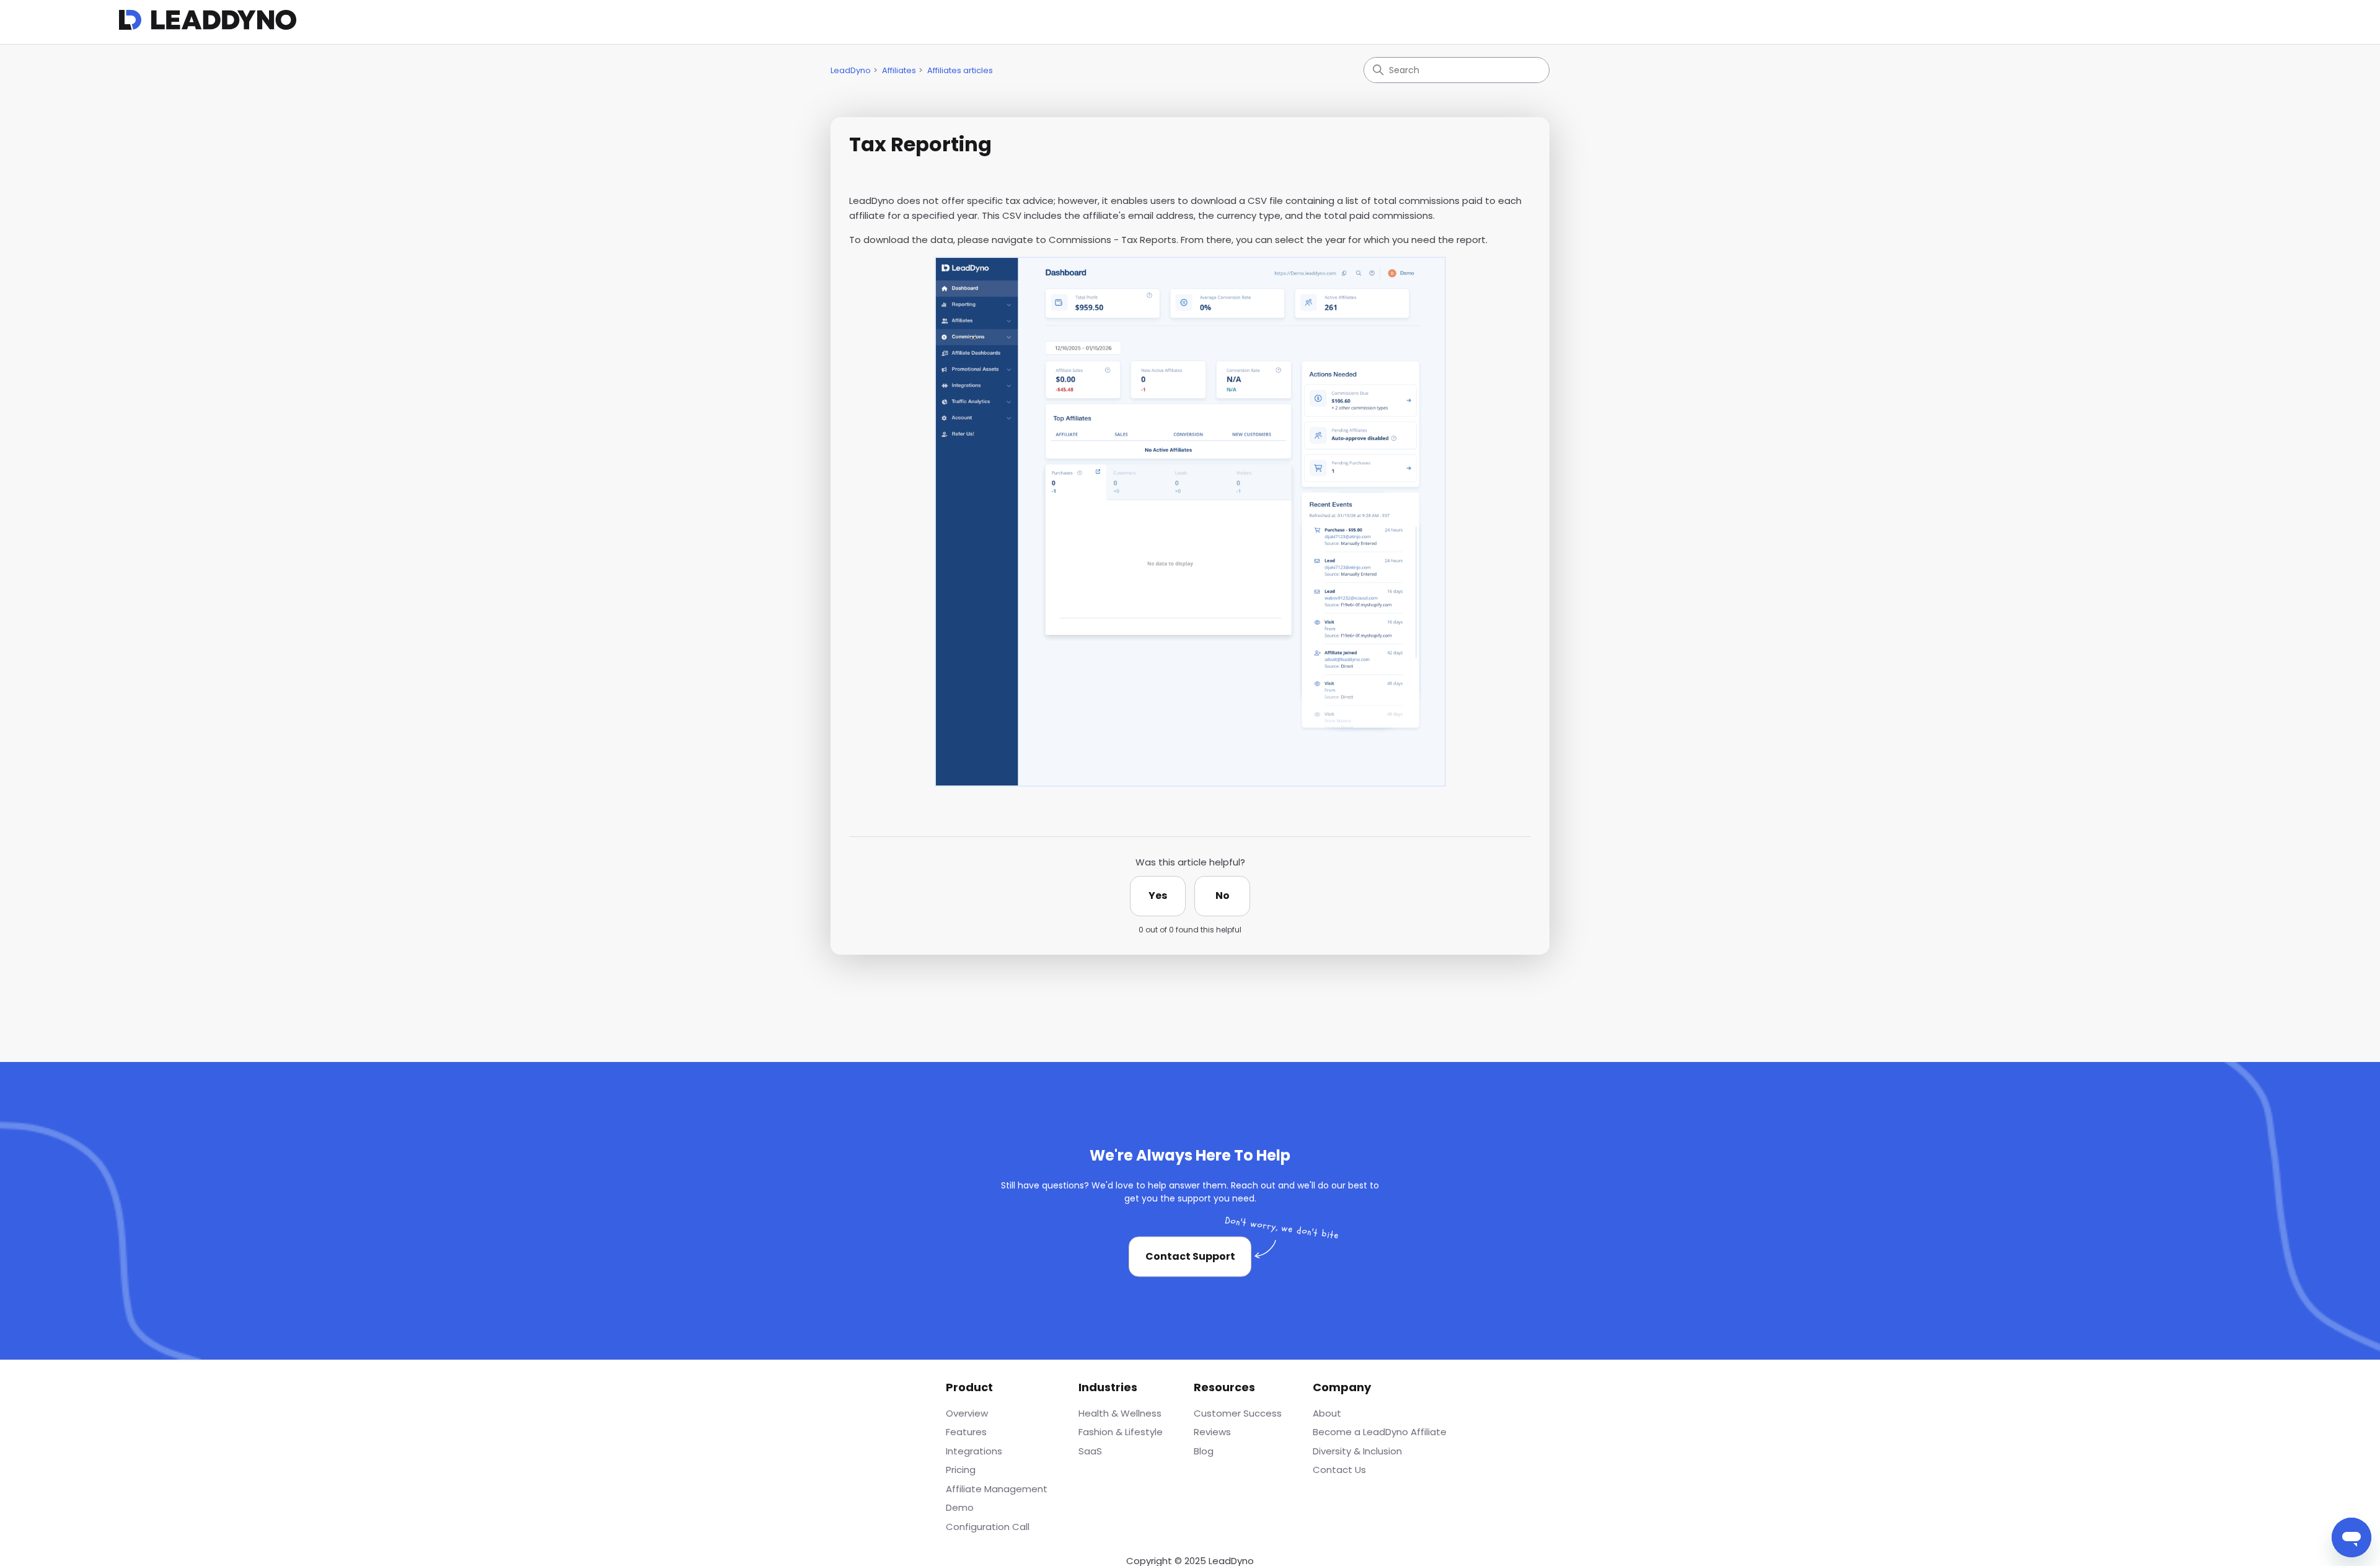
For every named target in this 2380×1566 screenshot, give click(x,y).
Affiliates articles (960, 70)
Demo (960, 1507)
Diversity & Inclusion (1357, 1451)
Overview (967, 1413)
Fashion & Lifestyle (1121, 1432)
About (1327, 1413)
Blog (1204, 1451)
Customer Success (1238, 1413)
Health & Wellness (1120, 1413)
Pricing (961, 1470)
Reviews (1212, 1432)
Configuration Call (988, 1527)
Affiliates (899, 70)
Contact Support (1190, 1256)
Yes (1158, 896)
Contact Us (1339, 1470)
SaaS (1090, 1451)
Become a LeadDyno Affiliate (1380, 1432)
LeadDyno (851, 70)
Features (966, 1432)
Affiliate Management (997, 1489)
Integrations (974, 1451)
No (1223, 896)
